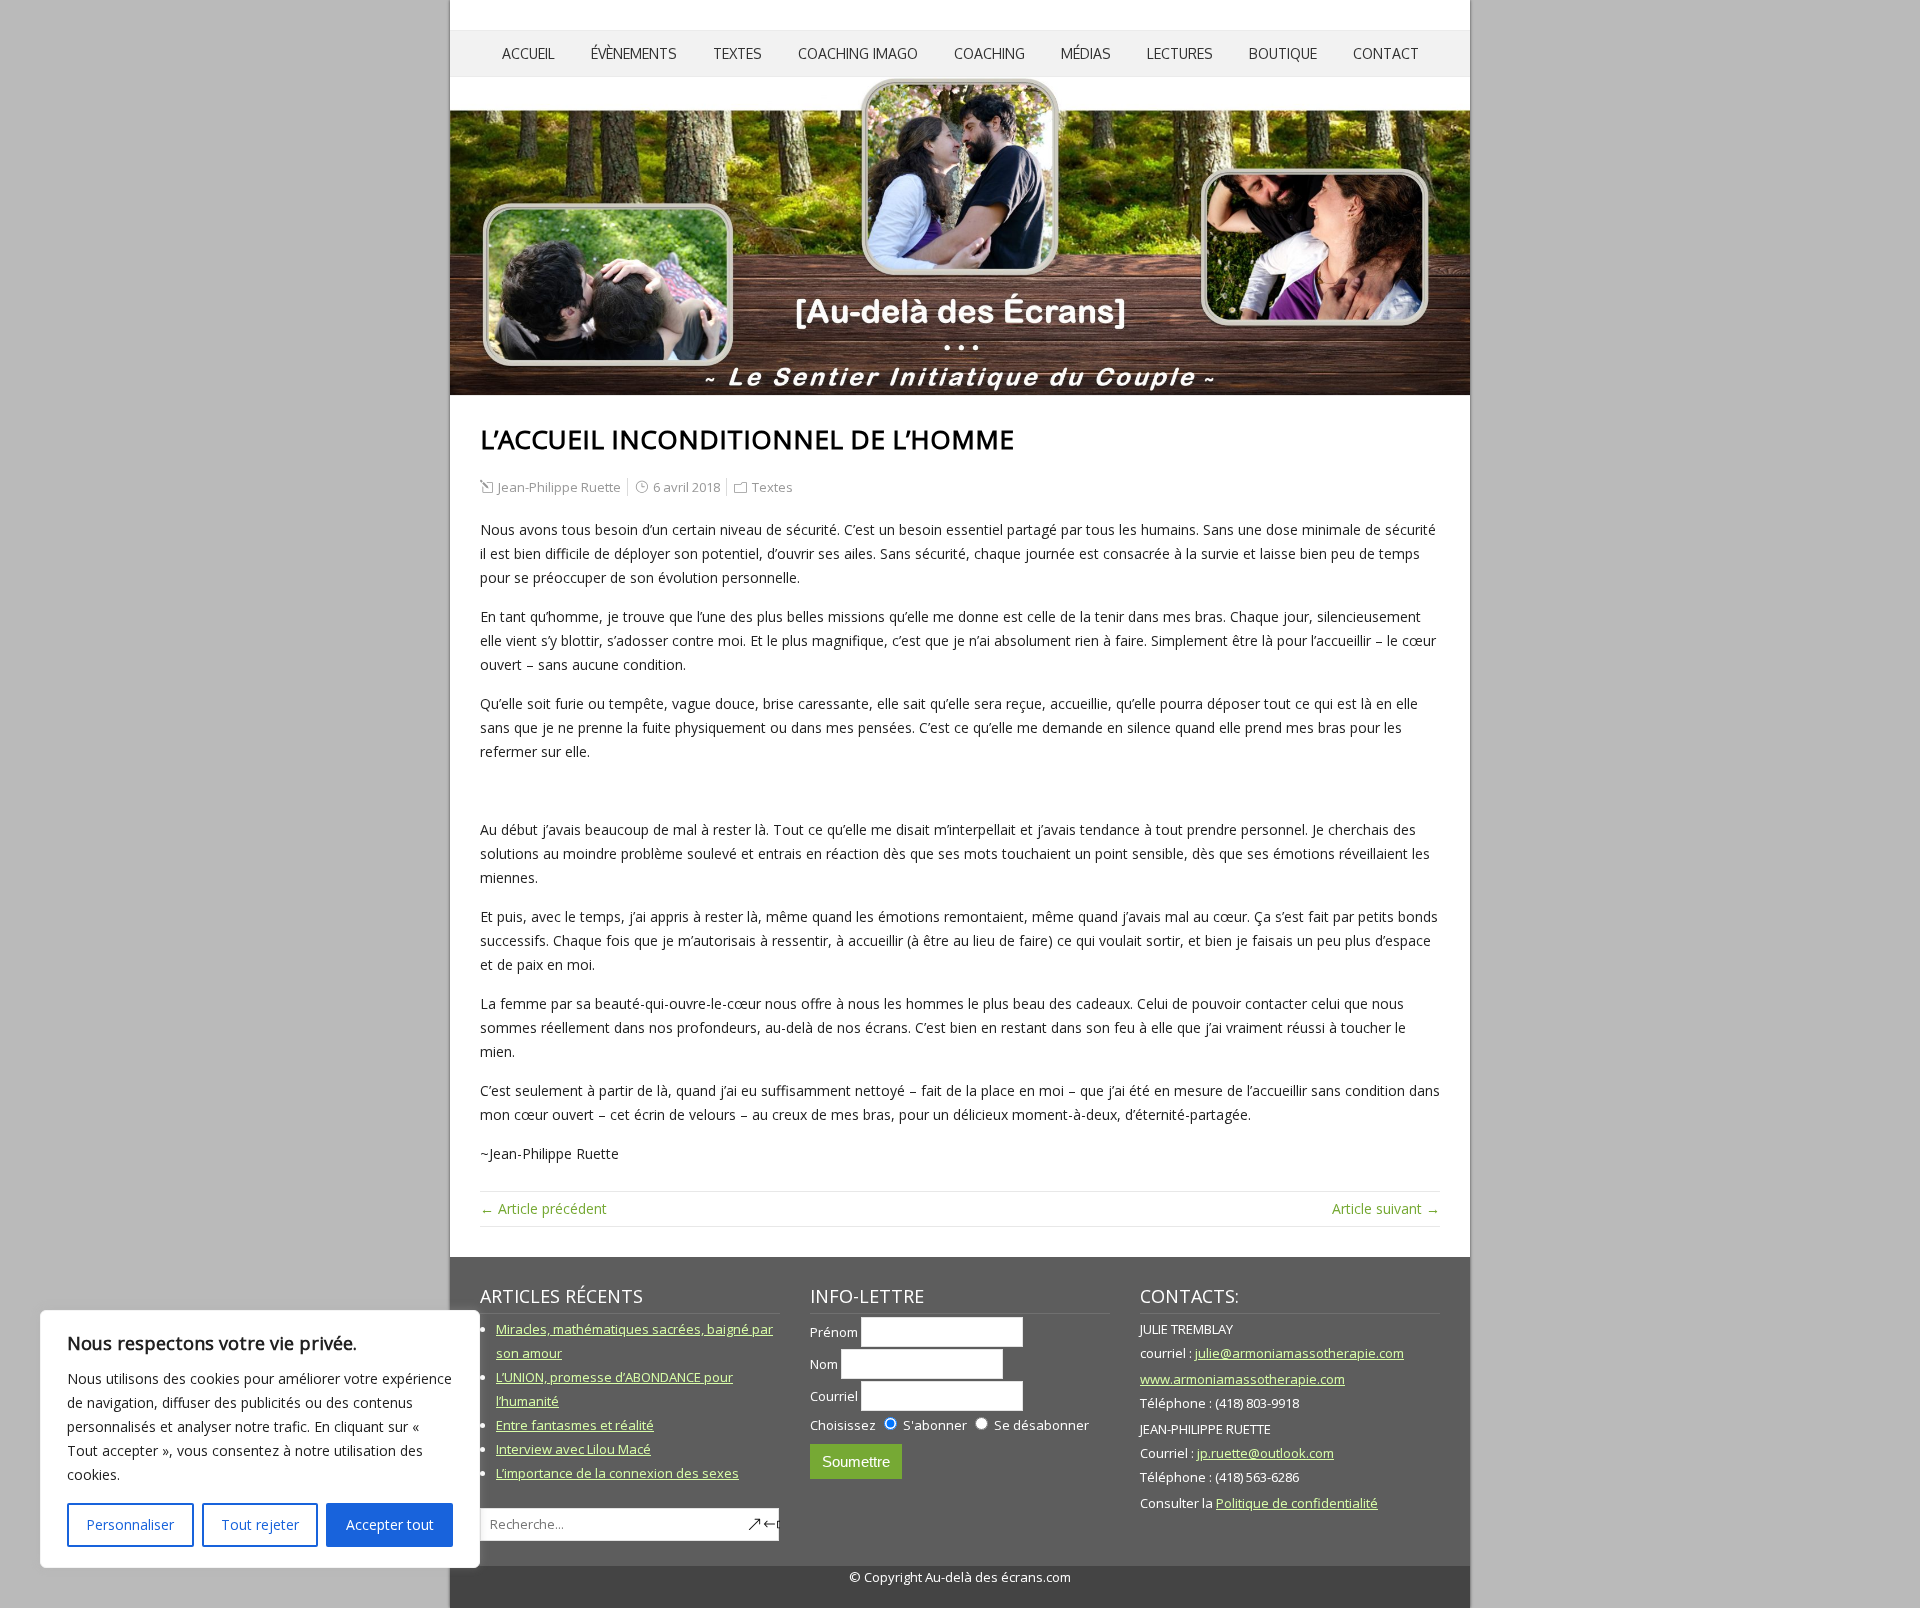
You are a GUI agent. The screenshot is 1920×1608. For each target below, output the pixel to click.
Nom (824, 1364)
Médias (1086, 53)
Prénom (834, 1332)
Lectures (1180, 53)
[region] (260, 1439)
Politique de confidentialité (1297, 1503)
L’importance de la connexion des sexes (617, 1473)
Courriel (834, 1396)
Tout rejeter (260, 1524)
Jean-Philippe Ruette (559, 487)
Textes (737, 53)
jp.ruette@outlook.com (1265, 1453)
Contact (1386, 53)
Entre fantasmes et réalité (575, 1425)
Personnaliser (130, 1524)
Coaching (989, 53)
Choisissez (843, 1425)
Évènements (634, 53)
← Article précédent (543, 1208)
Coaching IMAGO (858, 53)
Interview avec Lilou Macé (573, 1449)
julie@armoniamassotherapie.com (1299, 1353)
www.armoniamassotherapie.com (1242, 1379)
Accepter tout (390, 1524)
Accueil (528, 53)
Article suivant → (1386, 1208)
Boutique (1283, 53)
